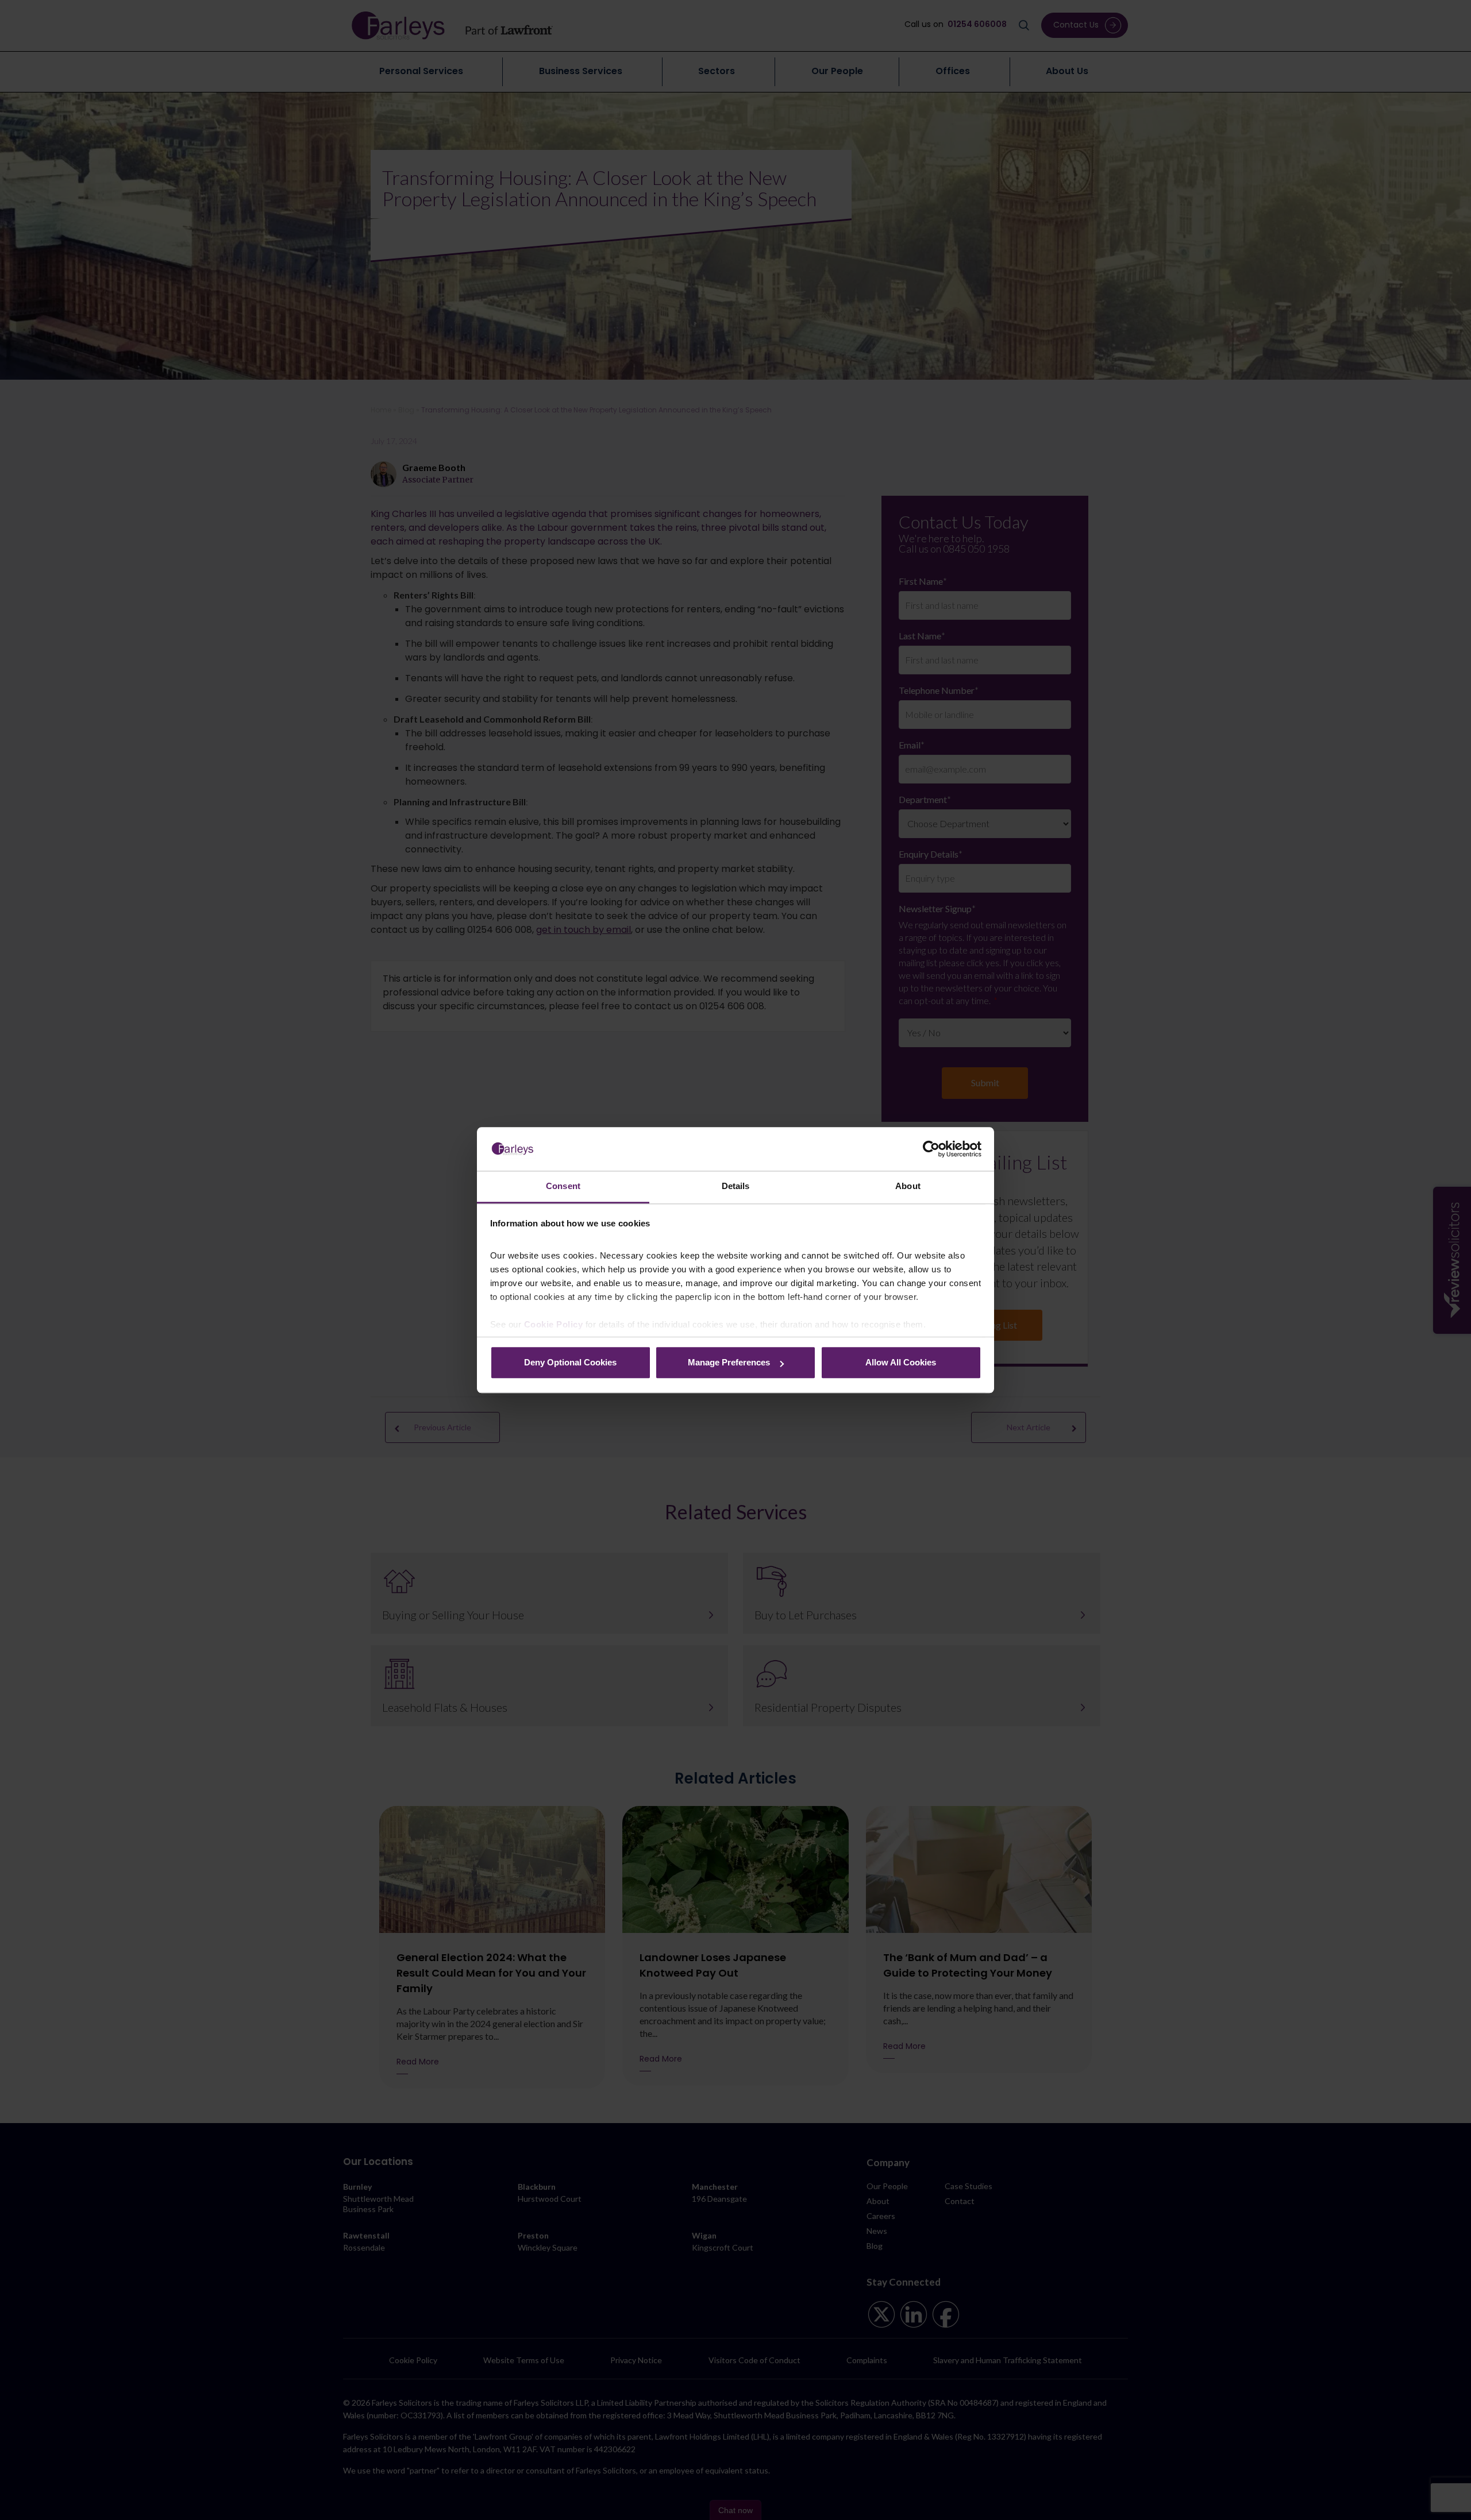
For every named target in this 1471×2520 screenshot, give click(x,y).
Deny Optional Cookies (570, 1363)
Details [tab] (736, 1186)
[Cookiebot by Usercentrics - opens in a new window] (931, 1149)
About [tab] (908, 1186)
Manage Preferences (729, 1363)
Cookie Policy (554, 1324)
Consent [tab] (563, 1186)
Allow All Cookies (901, 1363)
